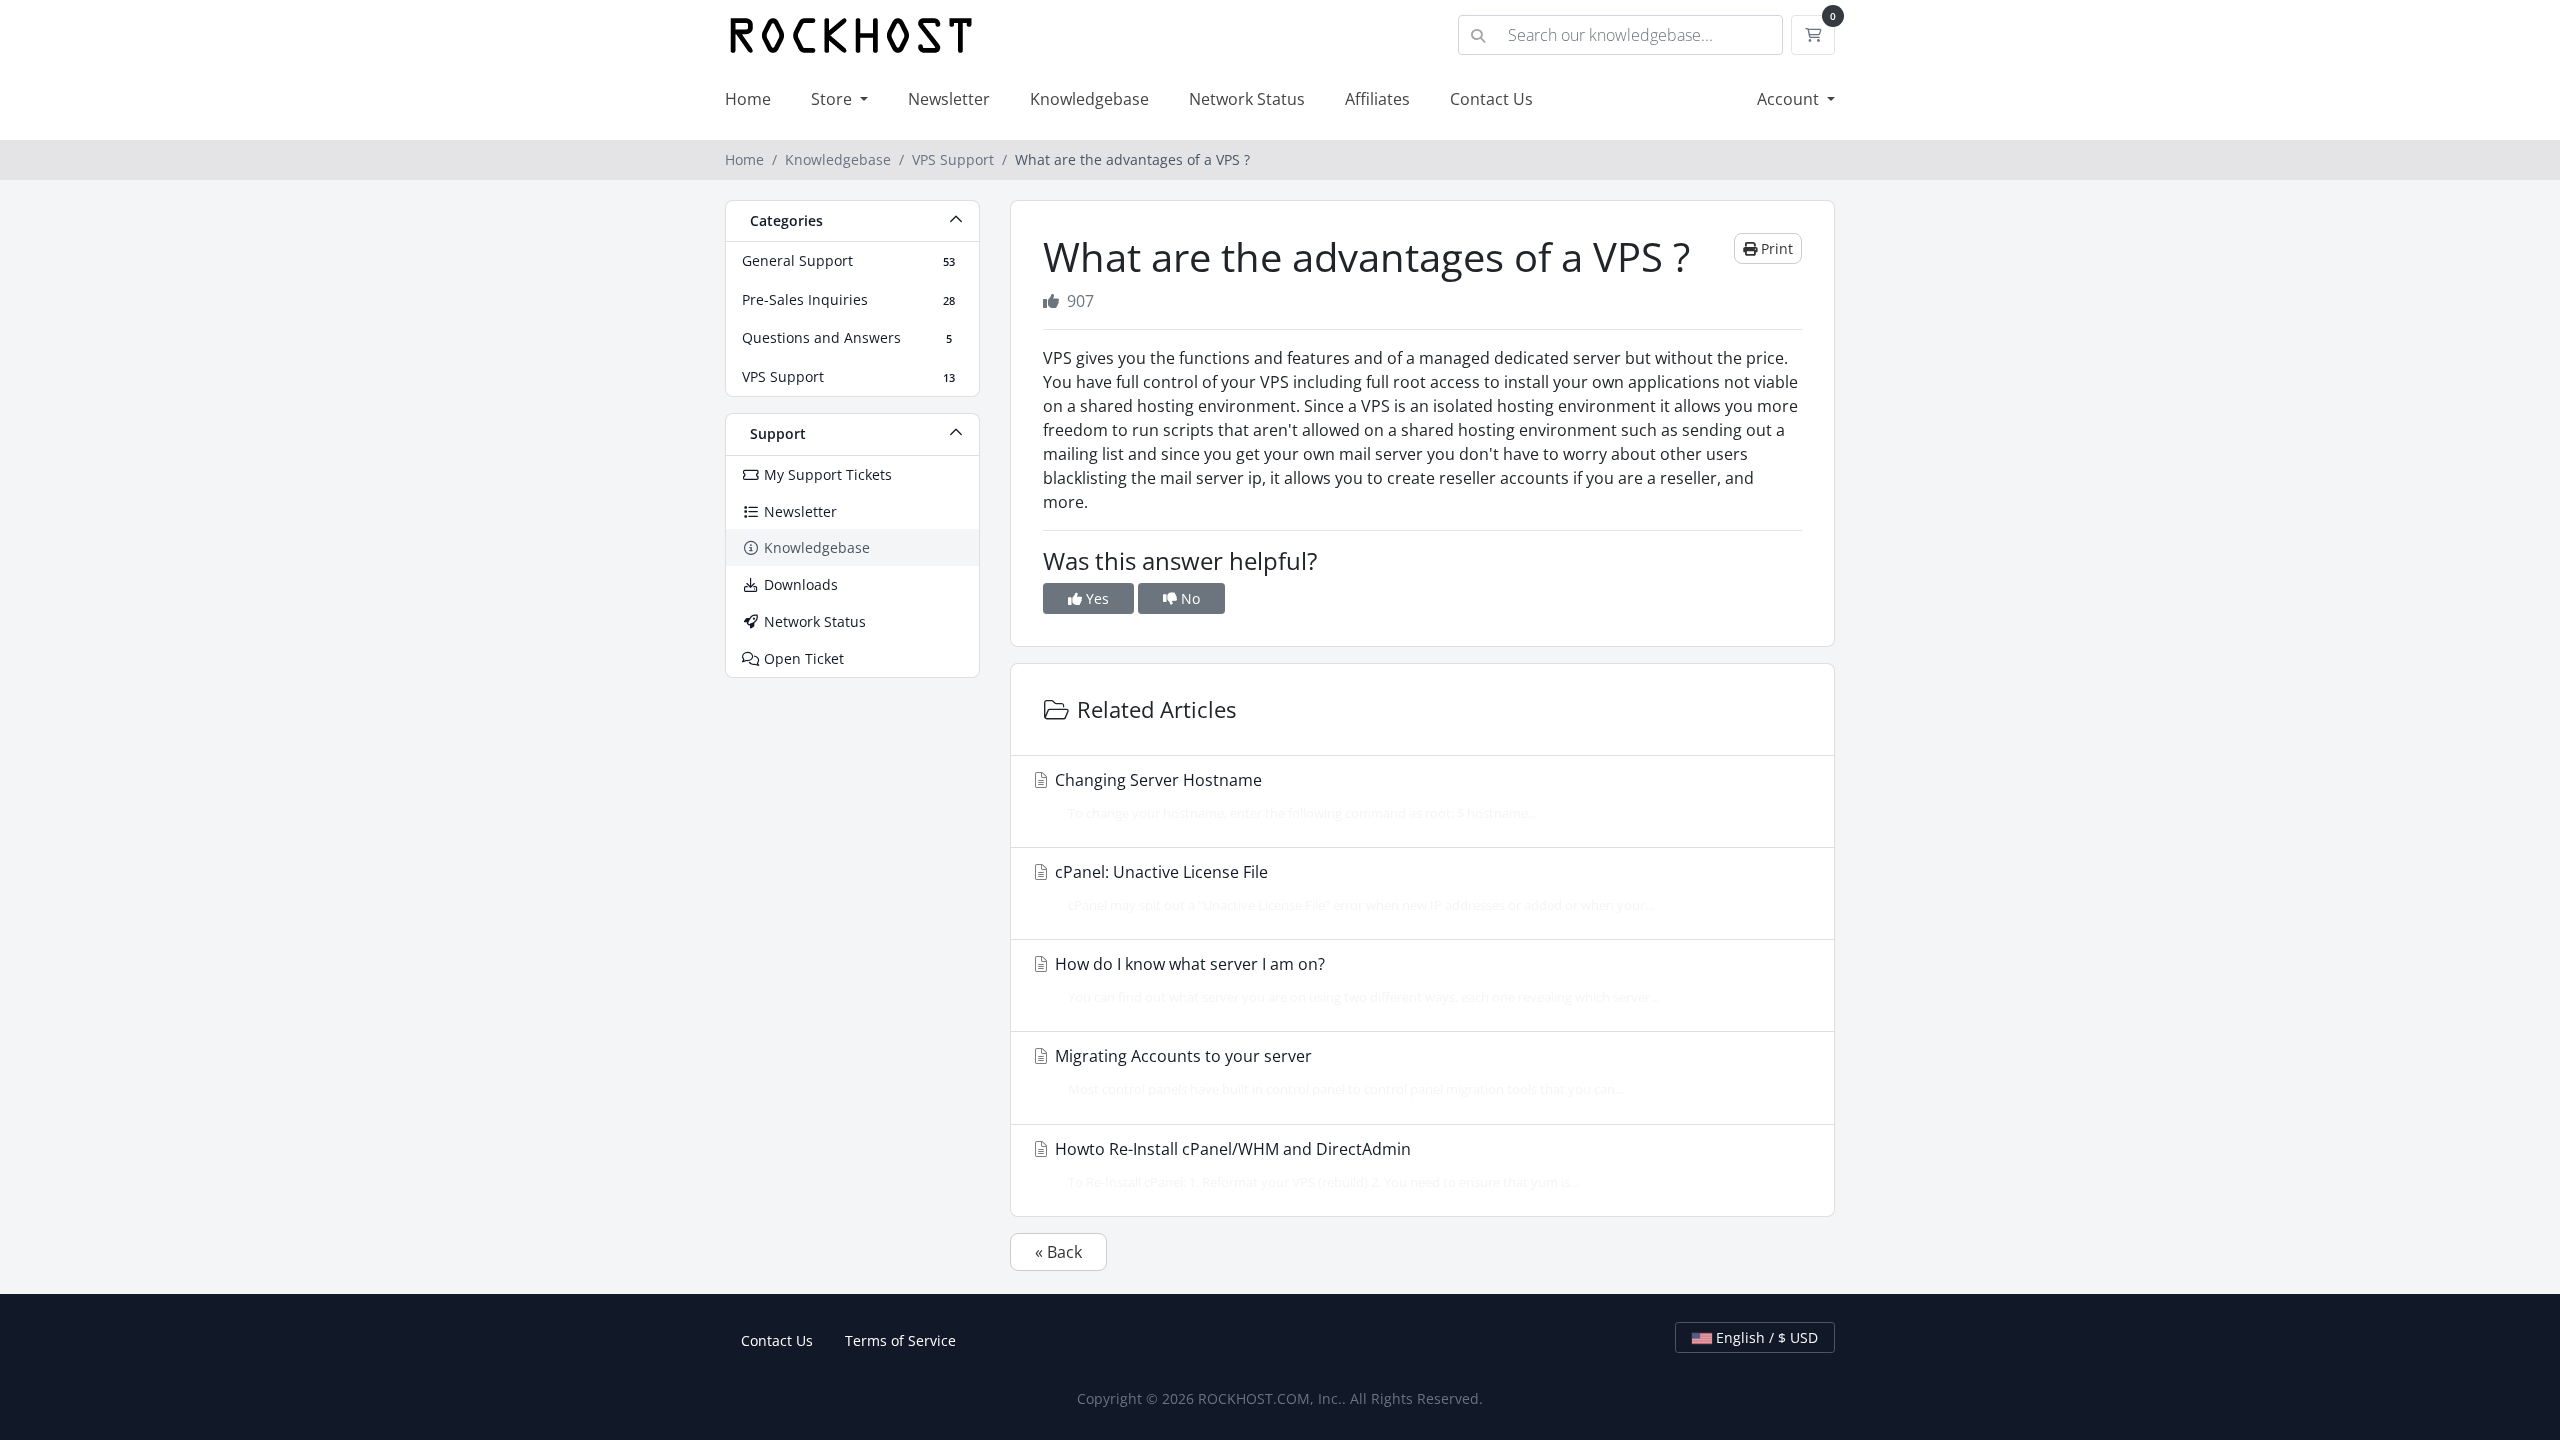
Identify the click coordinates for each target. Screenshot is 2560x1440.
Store (833, 99)
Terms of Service (900, 1340)
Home (748, 99)
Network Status (1247, 99)
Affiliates (1377, 99)
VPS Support (953, 159)
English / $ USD (1765, 1337)
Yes (1095, 598)
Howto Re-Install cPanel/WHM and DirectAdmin (1315, 1164)
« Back (1058, 1252)
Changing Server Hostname (1294, 795)
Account (1790, 99)
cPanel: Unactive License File (1352, 887)
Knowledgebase (1089, 99)
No (1188, 598)
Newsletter (949, 99)
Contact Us (1491, 99)
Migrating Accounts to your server (1337, 1071)
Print (1775, 248)
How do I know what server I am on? (1355, 979)
